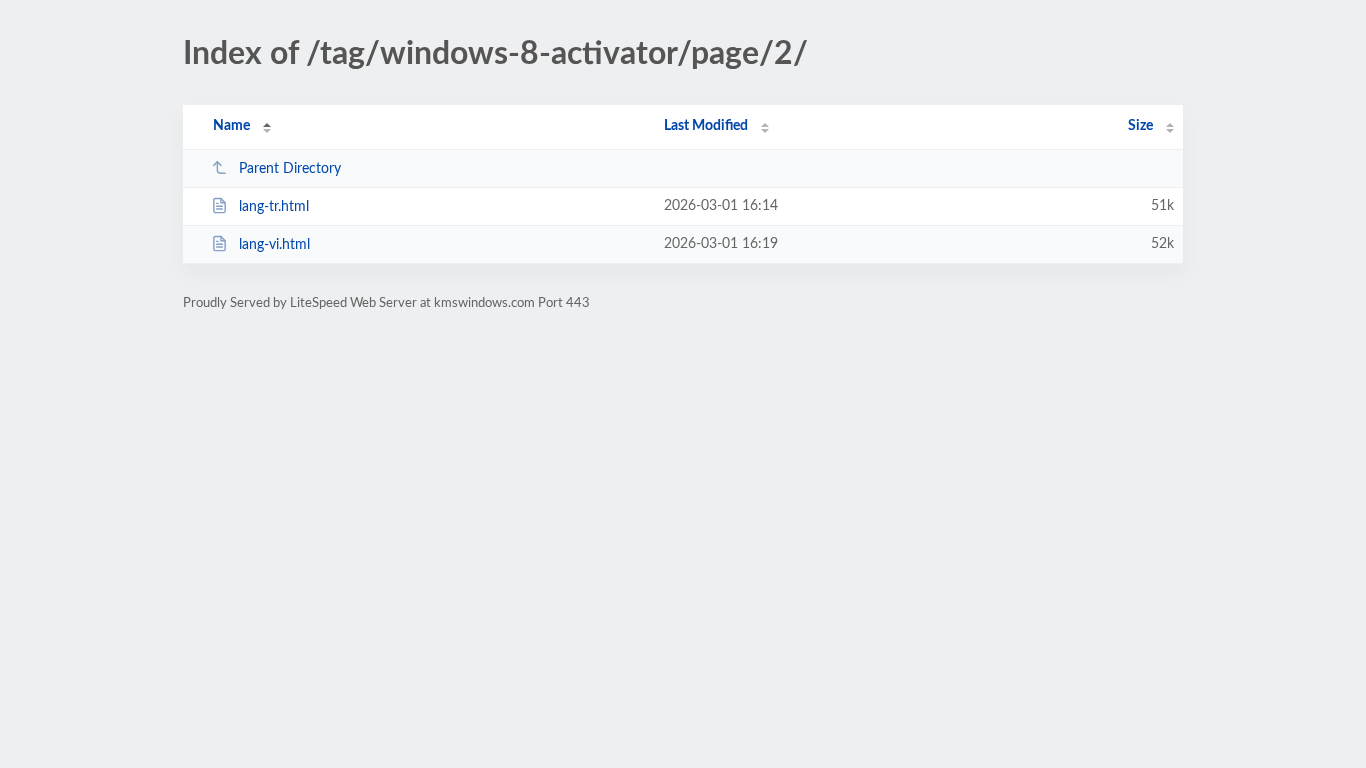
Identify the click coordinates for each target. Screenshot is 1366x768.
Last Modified (706, 126)
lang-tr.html (274, 207)
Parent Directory (290, 169)
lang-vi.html (274, 245)
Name (231, 126)
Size (1140, 126)
